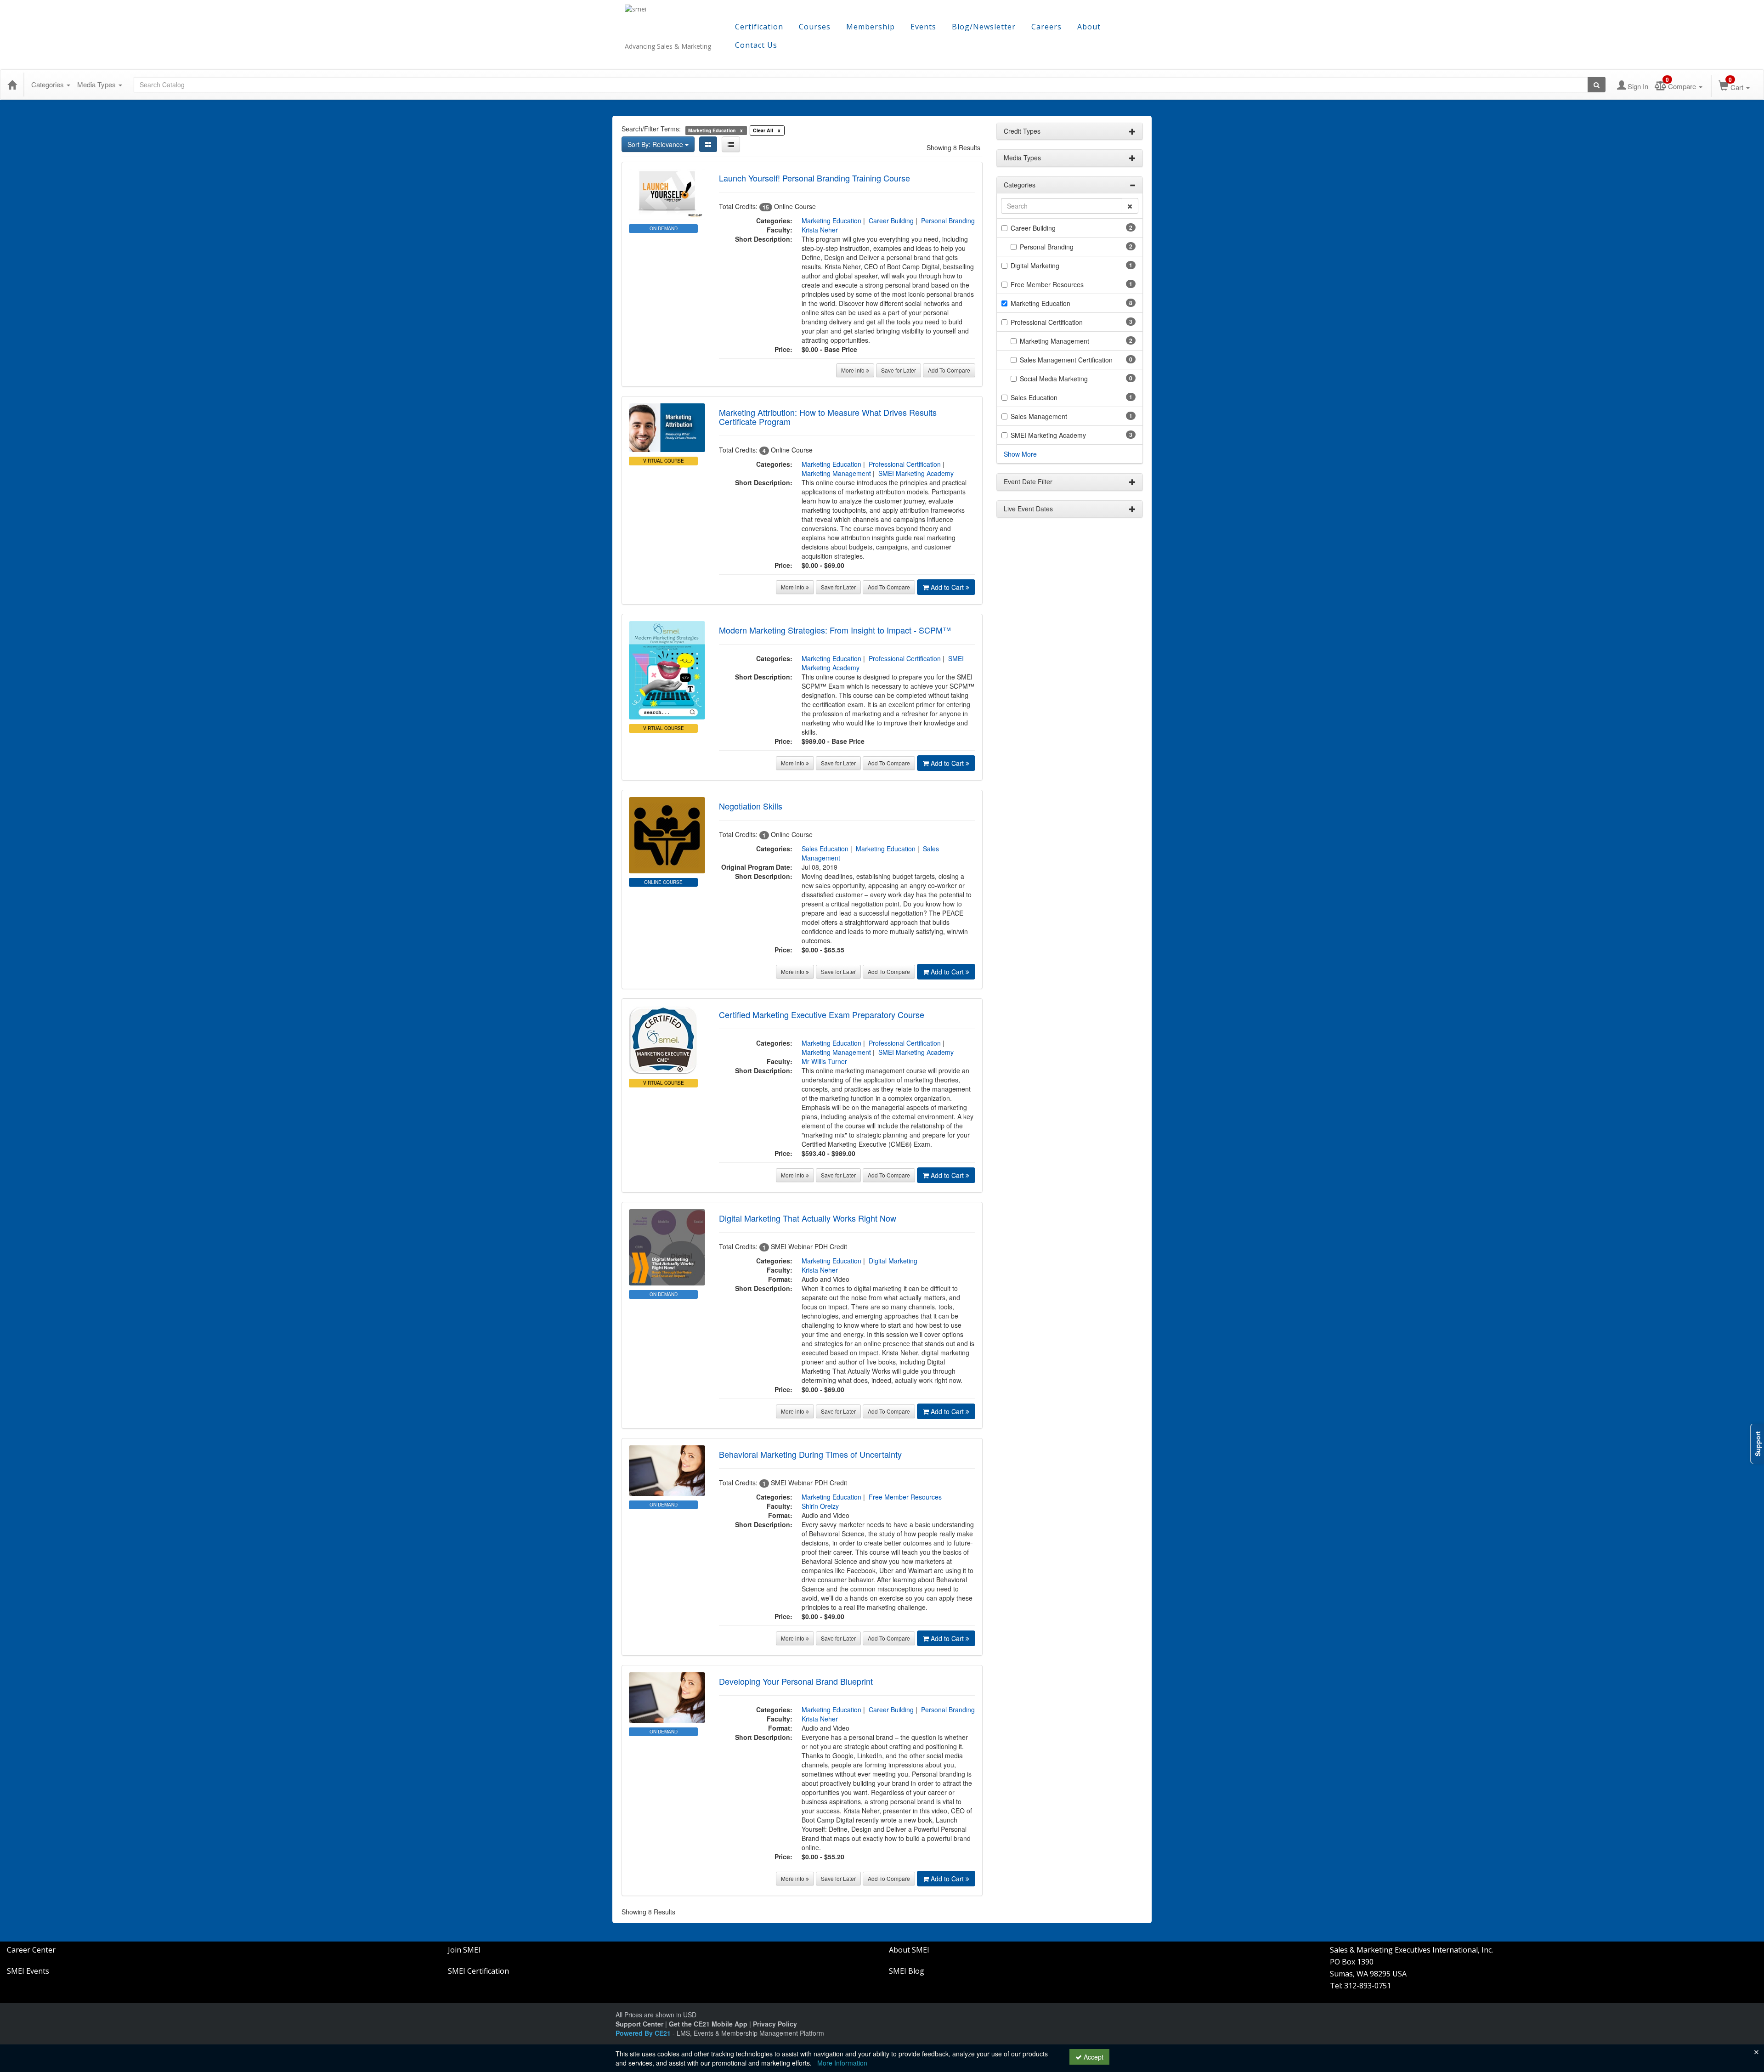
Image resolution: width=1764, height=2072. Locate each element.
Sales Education (825, 849)
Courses (815, 27)
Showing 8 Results (953, 147)
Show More (1020, 454)
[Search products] (1597, 85)
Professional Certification (905, 464)
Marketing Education (831, 221)
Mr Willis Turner (824, 1061)
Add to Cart (948, 763)
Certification (759, 27)
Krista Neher (820, 230)
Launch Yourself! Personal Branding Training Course (814, 178)
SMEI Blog (907, 1971)
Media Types (97, 84)
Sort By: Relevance (656, 144)
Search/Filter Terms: (651, 129)
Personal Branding (948, 221)
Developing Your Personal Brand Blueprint (796, 1681)
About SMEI (909, 1950)
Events (923, 27)
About (1089, 27)
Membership (871, 27)
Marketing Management (836, 473)
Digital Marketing (893, 1261)
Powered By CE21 (644, 2033)
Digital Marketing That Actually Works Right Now (808, 1218)
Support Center (639, 2024)
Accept (1093, 2057)
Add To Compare (949, 370)
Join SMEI (464, 1950)
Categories (48, 84)
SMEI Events (28, 1971)
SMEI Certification (478, 1971)
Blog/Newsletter (984, 27)
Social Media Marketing (1054, 379)
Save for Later (899, 370)
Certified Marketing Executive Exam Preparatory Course (822, 1014)
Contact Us (756, 45)
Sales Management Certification (1066, 360)
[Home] (12, 85)
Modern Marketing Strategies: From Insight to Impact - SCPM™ (835, 630)
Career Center (31, 1950)
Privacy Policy (775, 2024)
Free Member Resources (905, 1497)
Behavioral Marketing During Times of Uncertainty (810, 1454)
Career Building (891, 221)
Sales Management (1039, 416)
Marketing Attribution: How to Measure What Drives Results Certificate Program (828, 417)
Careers (1046, 27)
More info (854, 370)
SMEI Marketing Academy (916, 473)
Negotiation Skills (751, 806)
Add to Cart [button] (948, 587)
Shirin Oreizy (820, 1506)
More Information (842, 2063)
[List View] (731, 144)
